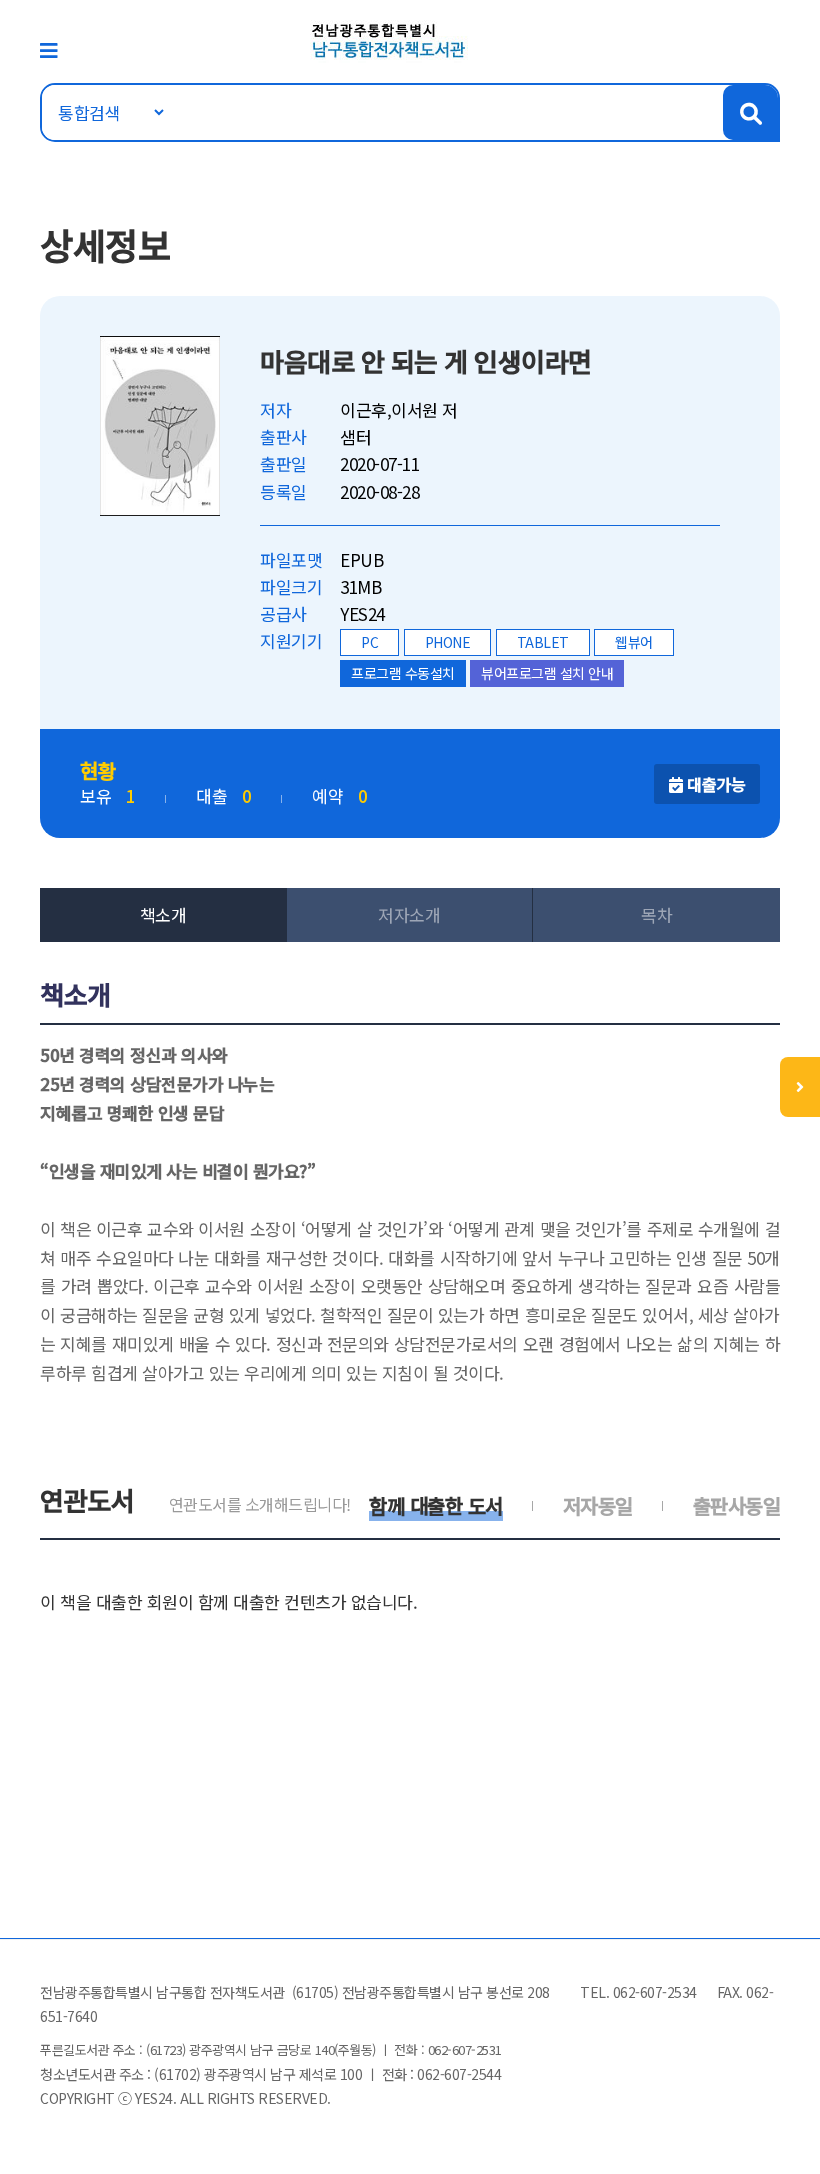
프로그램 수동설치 (403, 673)
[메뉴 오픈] (800, 1087)
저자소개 (409, 914)
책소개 (163, 914)
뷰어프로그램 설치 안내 (547, 673)
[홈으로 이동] (389, 38)
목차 (656, 914)
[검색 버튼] (750, 112)
